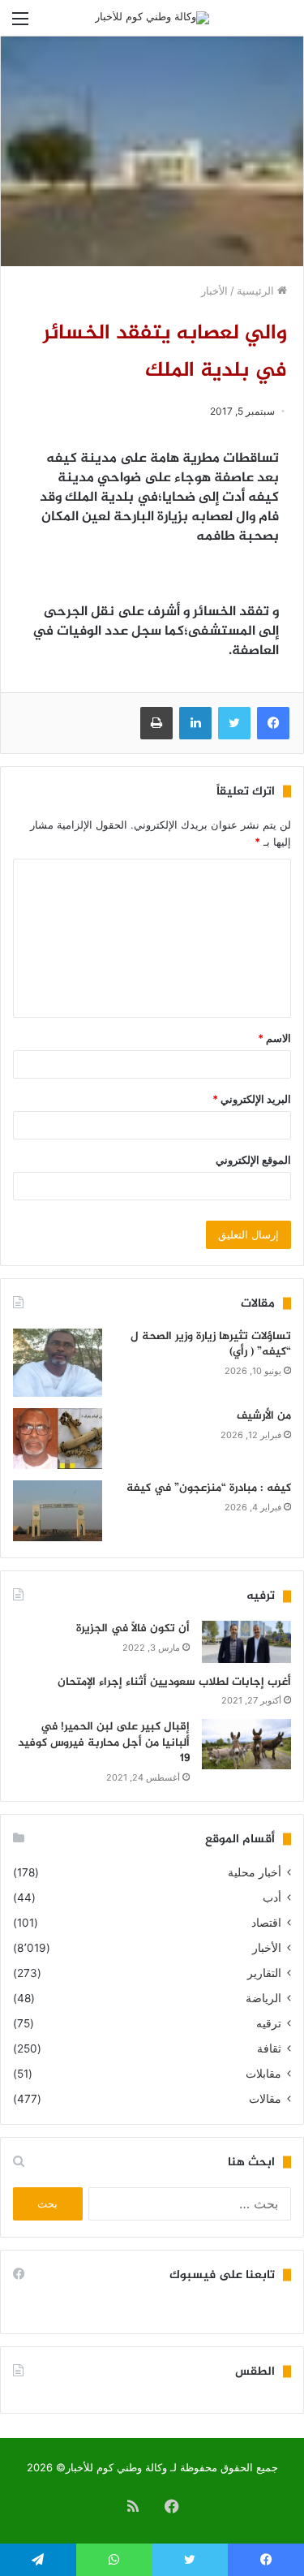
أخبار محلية (255, 1872)
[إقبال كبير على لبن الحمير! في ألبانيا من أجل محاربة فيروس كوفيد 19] (246, 1744)
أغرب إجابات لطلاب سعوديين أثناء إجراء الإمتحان (174, 1682)
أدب (272, 1898)
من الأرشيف (264, 1416)
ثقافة (269, 2048)
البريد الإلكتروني (252, 1099)
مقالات (265, 2099)
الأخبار (214, 291)
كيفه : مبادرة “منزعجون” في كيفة (209, 1488)
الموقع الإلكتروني (253, 1160)
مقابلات (263, 2074)
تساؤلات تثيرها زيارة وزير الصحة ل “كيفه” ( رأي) (211, 1344)
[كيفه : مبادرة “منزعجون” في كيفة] (58, 1511)
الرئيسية (257, 291)
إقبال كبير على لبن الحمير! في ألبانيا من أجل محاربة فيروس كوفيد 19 (104, 1742)
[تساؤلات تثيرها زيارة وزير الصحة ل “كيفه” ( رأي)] (58, 1363)
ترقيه (269, 2023)
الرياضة (263, 1998)
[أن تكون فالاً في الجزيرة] (246, 1641)
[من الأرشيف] (58, 1439)
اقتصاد (266, 1923)
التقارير (264, 1973)
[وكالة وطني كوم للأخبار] (152, 18)
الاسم (274, 1038)
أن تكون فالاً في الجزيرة (133, 1628)
